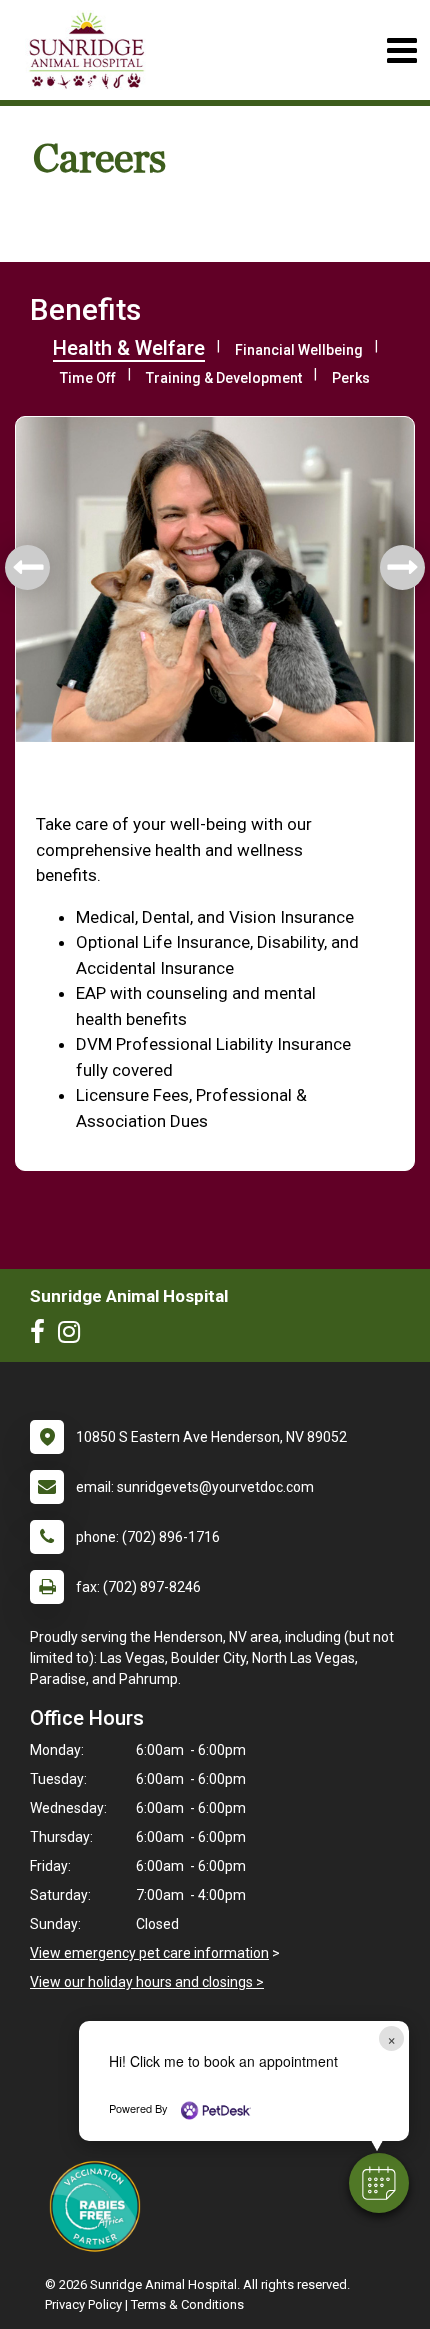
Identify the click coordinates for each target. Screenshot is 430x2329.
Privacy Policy (83, 2304)
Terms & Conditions (187, 2304)
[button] (379, 2183)
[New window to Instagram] (74, 1336)
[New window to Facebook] (42, 1336)
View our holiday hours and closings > (147, 1982)
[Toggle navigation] (401, 50)
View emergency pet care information (149, 1953)
